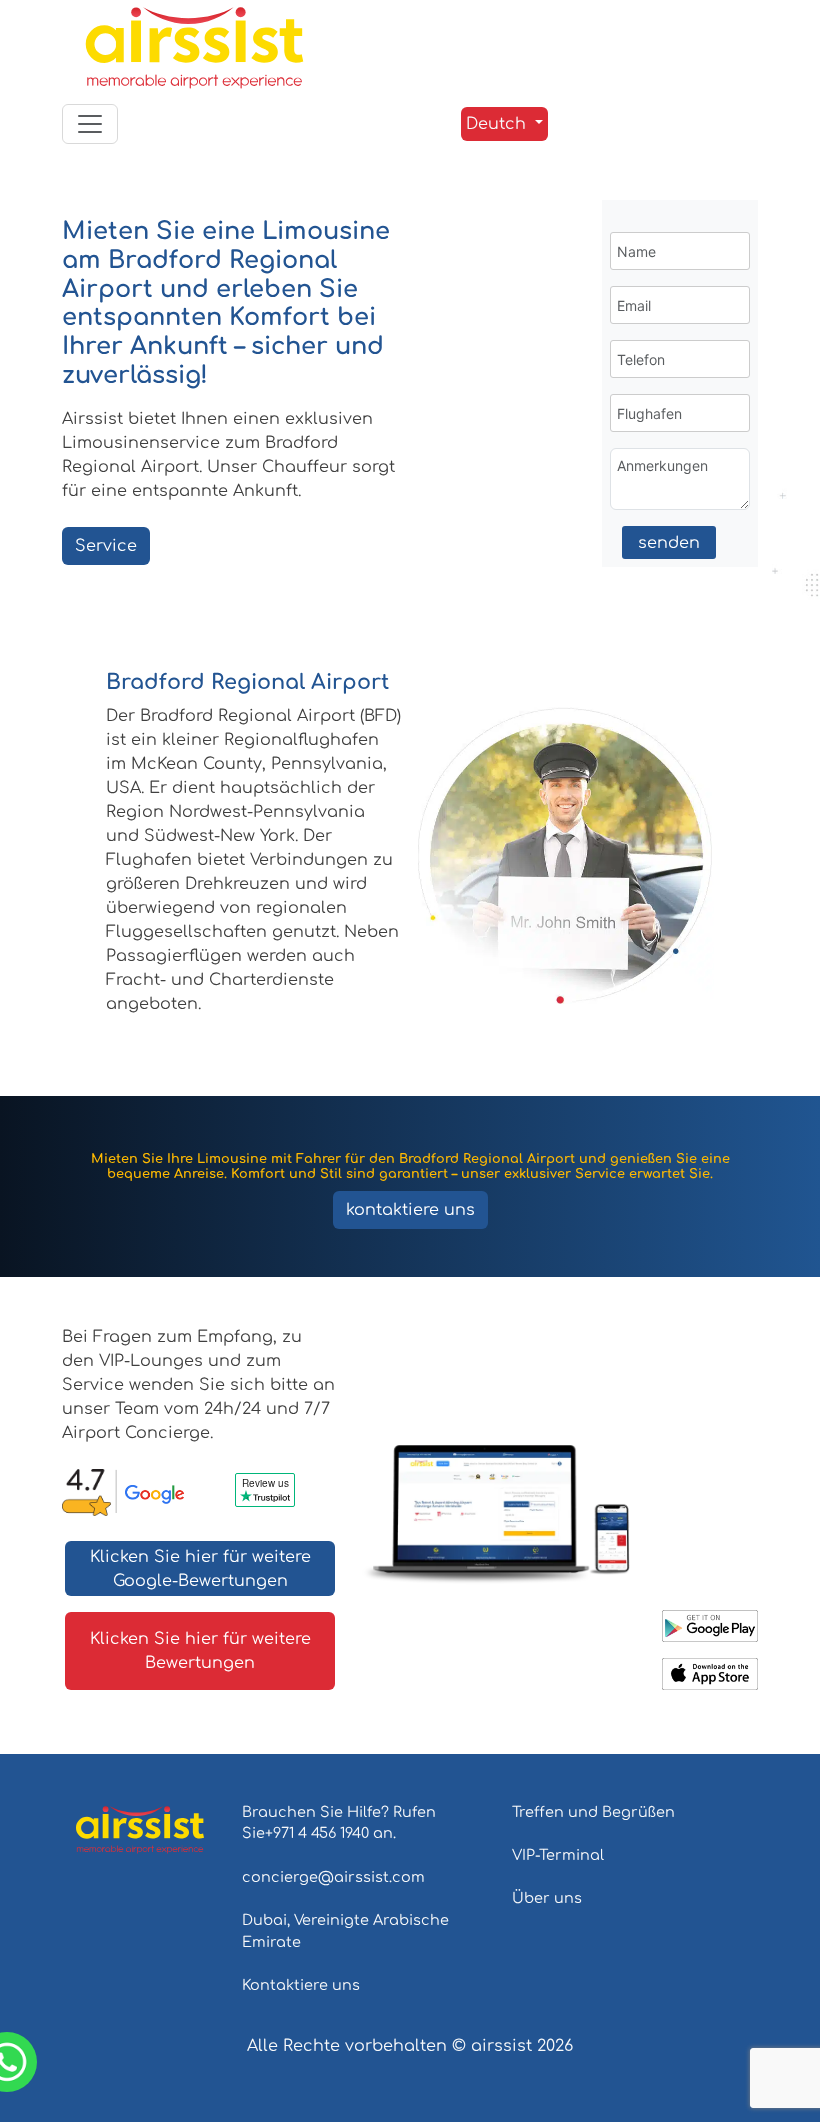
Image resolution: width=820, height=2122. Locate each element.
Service (106, 546)
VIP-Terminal (558, 1855)
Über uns (547, 1898)
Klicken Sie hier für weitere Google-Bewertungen (200, 1569)
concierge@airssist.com (333, 1877)
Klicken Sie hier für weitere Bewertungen (200, 1651)
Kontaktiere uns (301, 1985)
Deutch (496, 124)
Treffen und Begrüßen (593, 1812)
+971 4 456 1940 (319, 1833)
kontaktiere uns (410, 1210)
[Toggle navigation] (90, 124)
